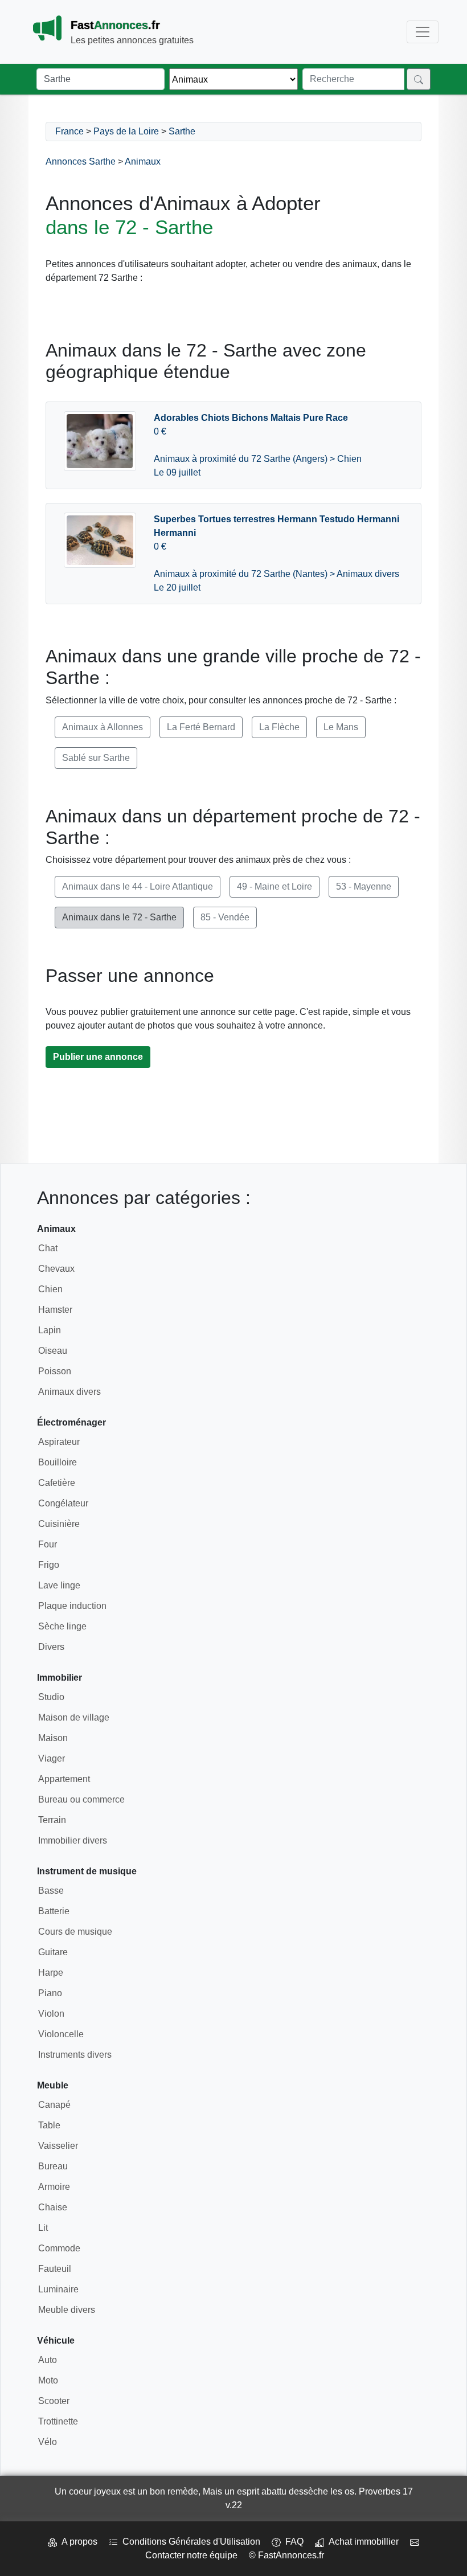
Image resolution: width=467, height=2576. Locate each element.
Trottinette (58, 2421)
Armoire (54, 2187)
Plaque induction (72, 1606)
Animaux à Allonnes (103, 727)
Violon (51, 2014)
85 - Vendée (225, 917)
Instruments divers (75, 2055)
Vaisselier (58, 2146)
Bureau (53, 2166)
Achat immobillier (361, 2542)
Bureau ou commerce (81, 1799)
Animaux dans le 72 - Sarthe (119, 917)
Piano (50, 1993)
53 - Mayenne (364, 886)
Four (48, 1544)
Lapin (50, 1330)
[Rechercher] (419, 79)
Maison (53, 1738)
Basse (51, 1891)
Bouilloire (58, 1462)
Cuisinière (59, 1524)
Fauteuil (55, 2269)
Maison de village (74, 1717)
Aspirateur (59, 1442)
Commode (59, 2248)
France (69, 131)
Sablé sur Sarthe (96, 758)
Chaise (53, 2207)
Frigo (49, 1565)
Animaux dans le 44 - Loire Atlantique (138, 886)
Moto (48, 2380)
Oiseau (53, 1351)
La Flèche (279, 727)
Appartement (64, 1779)
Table (49, 2125)
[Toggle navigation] (423, 32)
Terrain (52, 1820)
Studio (51, 1697)
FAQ (292, 2542)
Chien (50, 1289)
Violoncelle (61, 2034)
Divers (51, 1647)
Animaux (143, 161)
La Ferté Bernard (201, 727)
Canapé (54, 2105)
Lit (43, 2228)
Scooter (54, 2401)
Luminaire (58, 2289)
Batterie (54, 1911)
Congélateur (63, 1503)
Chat (48, 1248)
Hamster (55, 1310)
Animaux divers (69, 1392)
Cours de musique (75, 1932)
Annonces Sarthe (81, 161)
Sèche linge (62, 1626)
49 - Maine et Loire (275, 886)
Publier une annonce (98, 1057)
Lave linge (59, 1585)
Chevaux (56, 1269)
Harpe (51, 1973)
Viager (52, 1758)
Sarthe (182, 131)
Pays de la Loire (126, 131)
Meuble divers (67, 2310)
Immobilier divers (73, 1840)
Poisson (55, 1371)
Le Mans (341, 727)
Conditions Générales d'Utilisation (189, 2542)
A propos (77, 2542)
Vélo (48, 2442)
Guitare (53, 1952)
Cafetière (57, 1483)
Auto (48, 2360)
